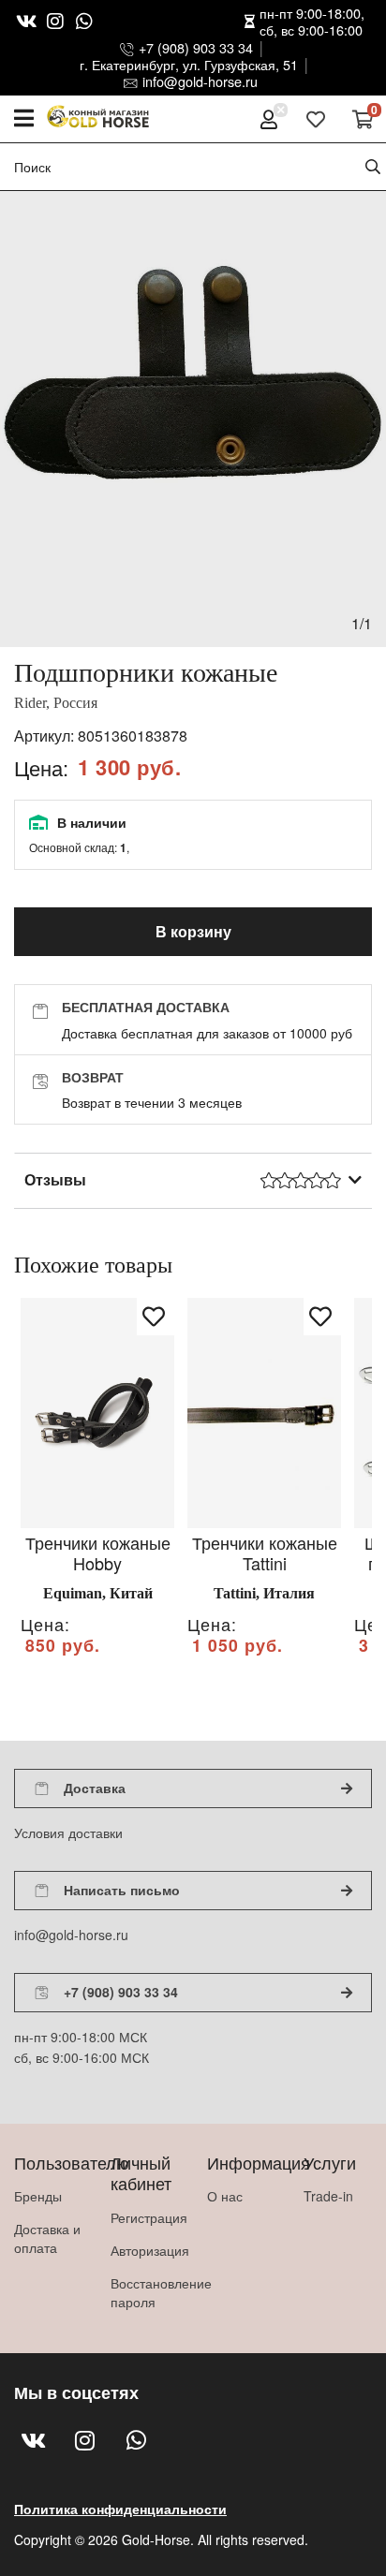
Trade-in (328, 2196)
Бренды (38, 2196)
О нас (225, 2196)
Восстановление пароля (145, 2292)
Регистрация (145, 2217)
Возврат (93, 1077)
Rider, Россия (56, 703)
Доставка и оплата (47, 2238)
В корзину (193, 931)
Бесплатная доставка (146, 1007)
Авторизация (145, 2250)
